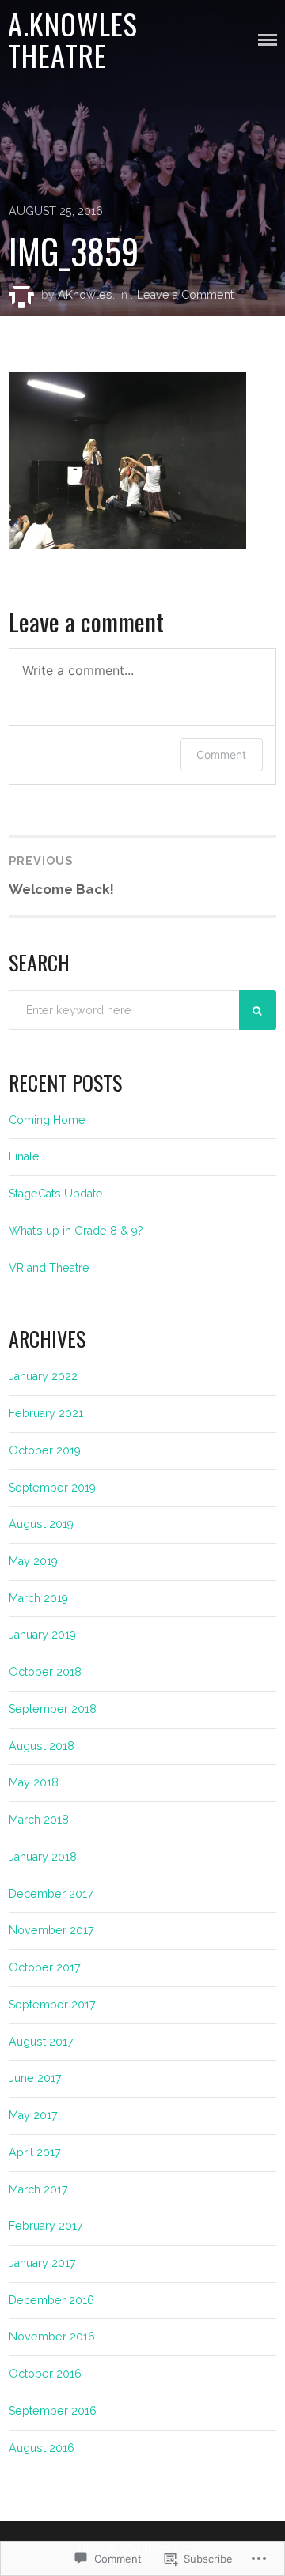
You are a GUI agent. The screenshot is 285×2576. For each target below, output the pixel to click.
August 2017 (41, 2042)
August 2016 (42, 2448)
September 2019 (52, 1488)
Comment (221, 754)
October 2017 (45, 1967)
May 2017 (33, 2115)
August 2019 (41, 1524)
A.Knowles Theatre (73, 40)
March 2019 (38, 1598)
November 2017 (51, 1930)
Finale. (25, 1156)
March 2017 (38, 2189)
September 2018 (53, 1709)
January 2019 (42, 1635)
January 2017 (42, 2263)
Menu (268, 40)
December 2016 (51, 2300)
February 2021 (46, 1413)
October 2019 (45, 1450)
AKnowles (85, 295)
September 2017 (52, 2005)
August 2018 (42, 1746)
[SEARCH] (258, 1010)
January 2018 (43, 1857)
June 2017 (35, 2078)
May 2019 (33, 1561)
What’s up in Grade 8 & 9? (76, 1231)
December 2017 (51, 1894)
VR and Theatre (49, 1268)
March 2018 (39, 1820)
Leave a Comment (185, 295)
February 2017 (46, 2226)
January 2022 (43, 1376)
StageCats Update (56, 1194)
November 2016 (52, 2337)
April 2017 (35, 2152)
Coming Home (47, 1120)
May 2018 (34, 1782)
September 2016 (53, 2411)
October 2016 (45, 2374)
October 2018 (45, 1672)
